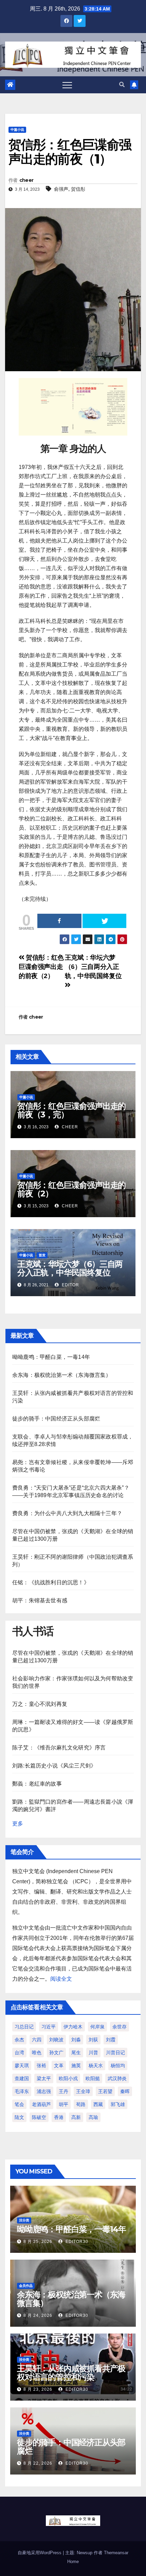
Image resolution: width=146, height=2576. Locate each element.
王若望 (105, 2091)
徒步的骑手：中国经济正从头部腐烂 (56, 1419)
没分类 (24, 2220)
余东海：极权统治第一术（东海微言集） (62, 1375)
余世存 (120, 2027)
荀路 (81, 2104)
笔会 (19, 2104)
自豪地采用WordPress (40, 2553)
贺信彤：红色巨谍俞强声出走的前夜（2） (41, 967)
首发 (42, 1255)
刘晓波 (56, 2040)
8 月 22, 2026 (38, 2463)
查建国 (22, 2078)
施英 (76, 2065)
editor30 (76, 2242)
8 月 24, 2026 (38, 2315)
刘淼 (76, 2040)
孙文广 (56, 2053)
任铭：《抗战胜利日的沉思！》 (51, 1582)
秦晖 (125, 2091)
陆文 (19, 2117)
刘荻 (93, 2040)
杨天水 (96, 2065)
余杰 (19, 2040)
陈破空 (39, 2117)
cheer (26, 180)
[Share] (59, 921)
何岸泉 (97, 2027)
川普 (93, 2053)
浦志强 (44, 2091)
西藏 (98, 2104)
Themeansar (116, 2553)
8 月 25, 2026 (38, 2242)
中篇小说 (17, 130)
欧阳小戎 (68, 2078)
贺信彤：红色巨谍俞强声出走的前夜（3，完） (71, 1110)
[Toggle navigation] (67, 85)
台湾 (19, 2053)
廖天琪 (22, 2065)
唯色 (37, 2053)
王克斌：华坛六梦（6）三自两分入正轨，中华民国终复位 (70, 1268)
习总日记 (24, 2027)
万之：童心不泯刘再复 (40, 1704)
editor (70, 1285)
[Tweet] (105, 921)
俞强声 (61, 189)
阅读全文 (61, 1979)
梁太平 (44, 2078)
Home (73, 2562)
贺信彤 (78, 189)
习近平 (49, 2027)
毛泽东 (22, 2091)
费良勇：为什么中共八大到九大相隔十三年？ (67, 1513)
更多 (18, 1824)
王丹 (63, 2091)
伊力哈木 (73, 2027)
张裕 (41, 2065)
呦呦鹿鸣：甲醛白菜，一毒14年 (51, 1357)
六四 (37, 2040)
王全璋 (83, 2091)
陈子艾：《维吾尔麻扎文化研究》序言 (59, 1748)
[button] (122, 85)
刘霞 (111, 2040)
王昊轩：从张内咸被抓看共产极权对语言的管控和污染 (71, 2373)
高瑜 (93, 2117)
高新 (76, 2117)
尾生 (76, 2053)
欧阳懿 (93, 2078)
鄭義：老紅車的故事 (37, 1784)
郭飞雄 (118, 2104)
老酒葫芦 (41, 2104)
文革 (59, 2065)
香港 (59, 2117)
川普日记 (115, 2053)
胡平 (63, 2104)
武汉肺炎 (117, 2078)
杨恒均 (118, 2065)
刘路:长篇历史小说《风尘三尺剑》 (54, 1766)
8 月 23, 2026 (38, 2389)
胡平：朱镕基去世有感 (40, 1600)
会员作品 (26, 2286)
